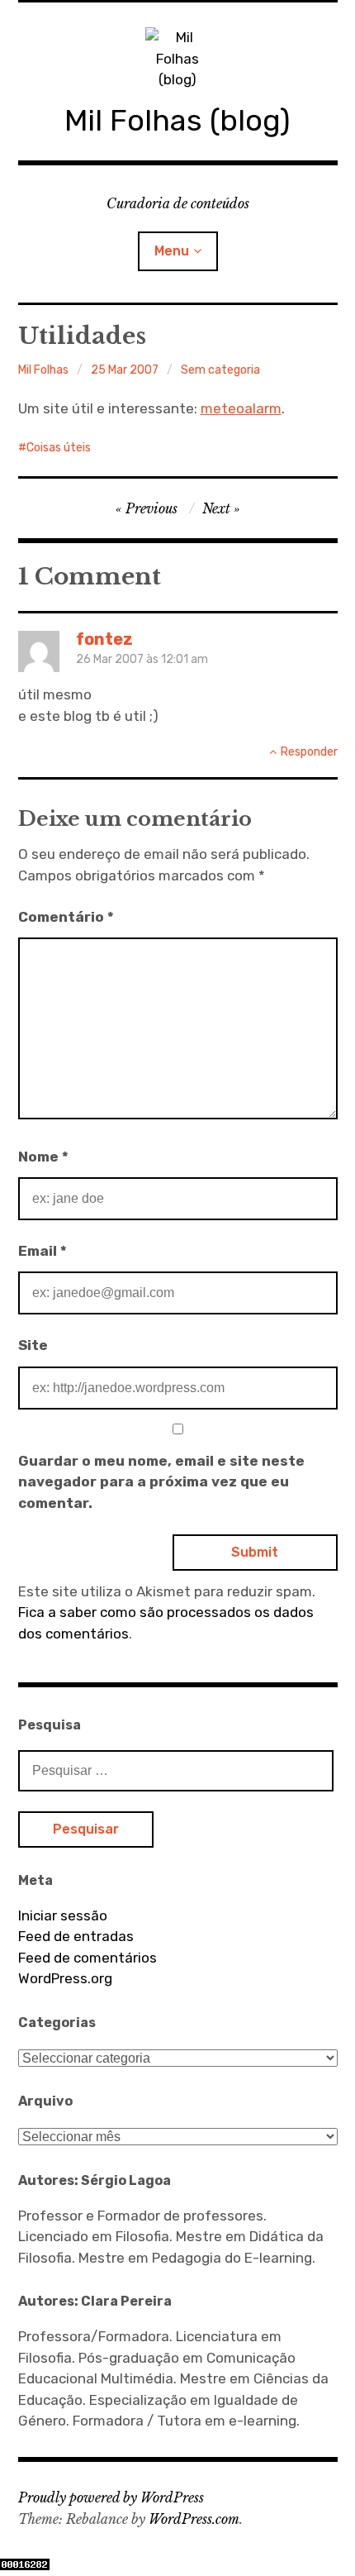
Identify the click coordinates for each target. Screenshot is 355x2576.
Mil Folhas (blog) (177, 120)
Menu (172, 251)
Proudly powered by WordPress (111, 2497)
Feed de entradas (76, 1936)
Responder (309, 752)
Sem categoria (220, 370)
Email (43, 1251)
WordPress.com (194, 2519)
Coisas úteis (59, 448)
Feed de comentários (88, 1958)
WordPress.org (65, 1978)
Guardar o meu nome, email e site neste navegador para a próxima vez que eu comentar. (161, 1482)
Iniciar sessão (63, 1915)
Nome (43, 1157)
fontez (104, 639)
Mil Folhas (43, 370)
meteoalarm (241, 408)
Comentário (66, 917)
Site (33, 1345)
